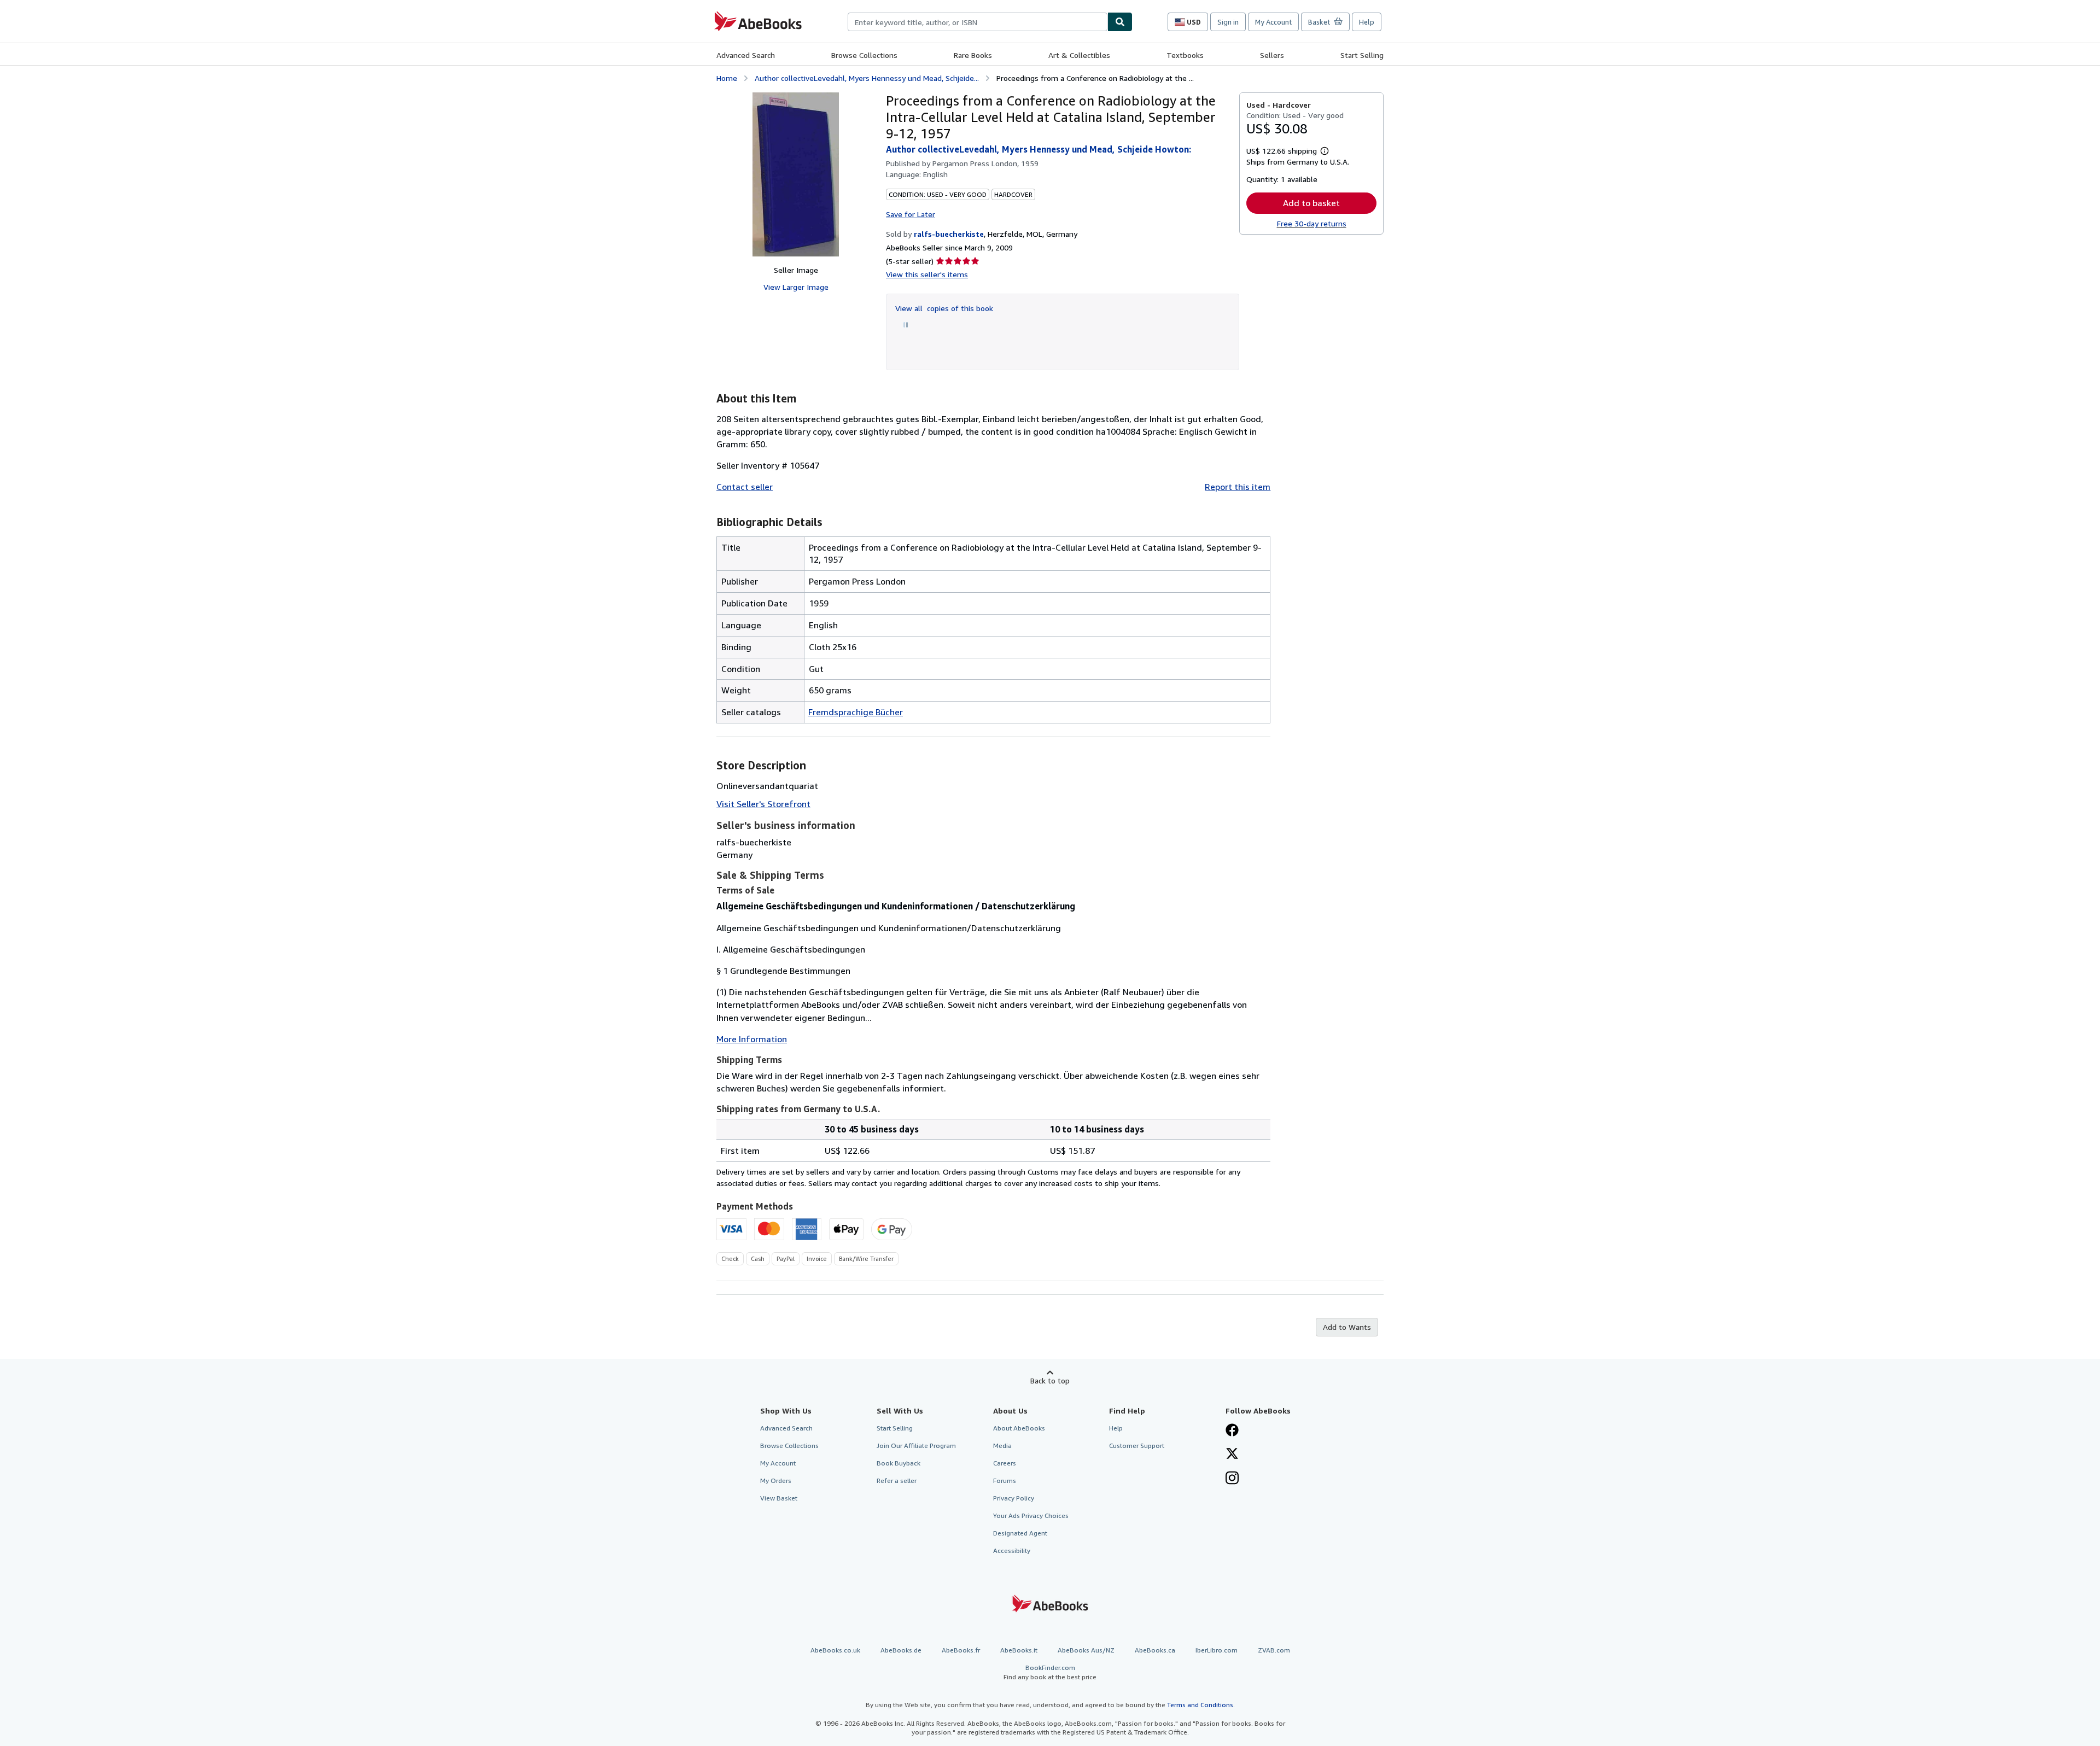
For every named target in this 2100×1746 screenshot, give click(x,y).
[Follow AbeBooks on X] (1232, 1455)
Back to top (1050, 1380)
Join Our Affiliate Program (916, 1446)
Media (1002, 1446)
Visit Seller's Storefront (763, 804)
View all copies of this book (944, 308)
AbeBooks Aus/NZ (1086, 1650)
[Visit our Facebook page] (1232, 1431)
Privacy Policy (1014, 1498)
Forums (1005, 1481)
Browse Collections (864, 55)
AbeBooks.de (901, 1650)
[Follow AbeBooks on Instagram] (1232, 1479)
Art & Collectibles (1079, 55)
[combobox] (978, 22)
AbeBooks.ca (1155, 1650)
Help (1367, 22)
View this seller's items (927, 274)
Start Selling (1362, 55)
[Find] (1120, 22)
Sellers (1272, 55)
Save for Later (911, 214)
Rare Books (973, 55)
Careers (1005, 1463)
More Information (752, 1039)
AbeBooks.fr (961, 1650)
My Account (1273, 22)
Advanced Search (746, 55)
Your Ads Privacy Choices (1031, 1516)
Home (727, 78)
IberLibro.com (1217, 1650)
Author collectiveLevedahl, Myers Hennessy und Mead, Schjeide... (867, 78)
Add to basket (1311, 203)
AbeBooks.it (1019, 1650)
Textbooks (1185, 55)
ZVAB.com (1274, 1650)
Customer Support (1137, 1446)
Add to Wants (1347, 1327)
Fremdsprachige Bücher (856, 712)
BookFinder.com (1050, 1672)
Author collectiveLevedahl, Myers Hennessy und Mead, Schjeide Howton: (1039, 149)
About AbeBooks (1019, 1428)
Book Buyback (899, 1463)
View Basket (779, 1498)
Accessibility (1012, 1551)
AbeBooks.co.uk (835, 1650)
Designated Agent (1020, 1533)
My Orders (776, 1481)
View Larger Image (796, 287)
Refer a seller (897, 1481)
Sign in (1228, 22)
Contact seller (745, 487)
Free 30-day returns (1312, 223)
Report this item (1238, 487)
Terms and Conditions (1200, 1705)
